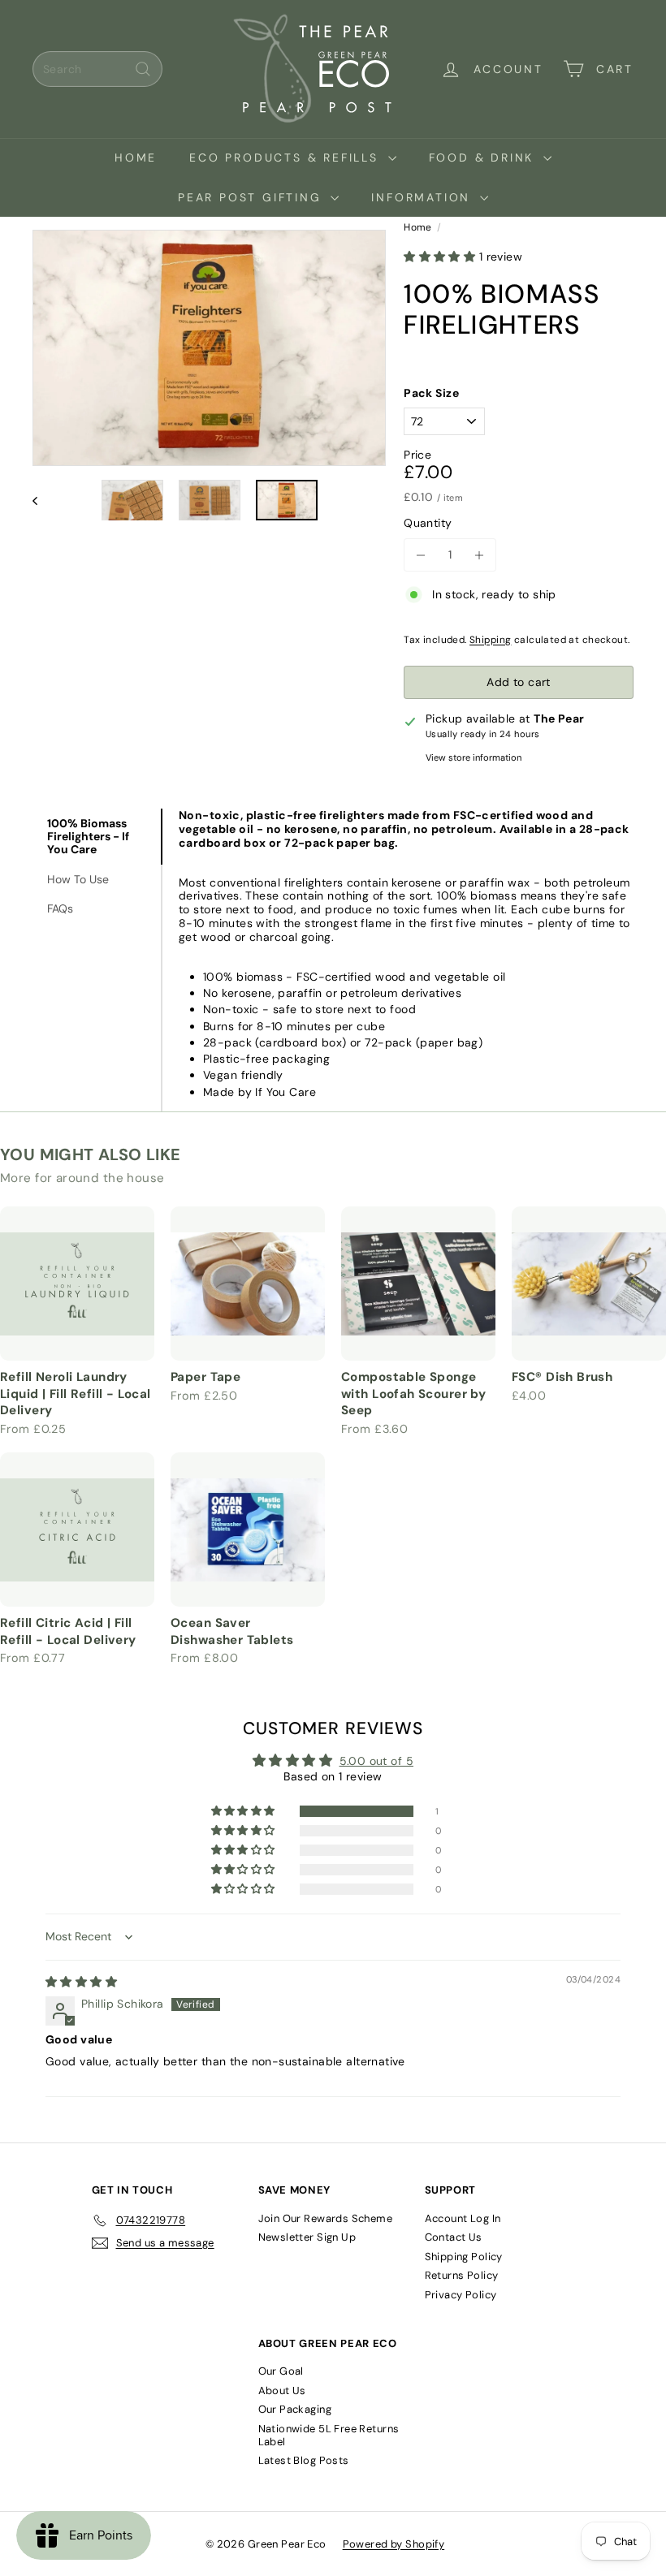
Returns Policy (462, 2275)
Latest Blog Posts (304, 2460)
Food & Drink (484, 157)
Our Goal (281, 2371)
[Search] (143, 69)
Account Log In (463, 2218)
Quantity (428, 523)
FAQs (60, 908)
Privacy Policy (461, 2295)
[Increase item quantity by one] (480, 555)
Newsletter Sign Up (307, 2237)
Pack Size (431, 393)
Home (136, 157)
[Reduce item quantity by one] (420, 555)
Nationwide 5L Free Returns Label (329, 2435)
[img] (81, 1982)
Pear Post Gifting (252, 197)
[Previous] (43, 501)
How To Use (78, 879)
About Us (282, 2390)
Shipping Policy (464, 2257)
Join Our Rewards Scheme (326, 2218)
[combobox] (97, 69)
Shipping (490, 640)
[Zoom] (209, 348)
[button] (441, 257)
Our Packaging (295, 2409)
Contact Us (454, 2237)
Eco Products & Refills (286, 157)
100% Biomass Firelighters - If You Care (88, 836)
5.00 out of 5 (376, 1761)
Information (424, 197)
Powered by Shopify (394, 2544)
